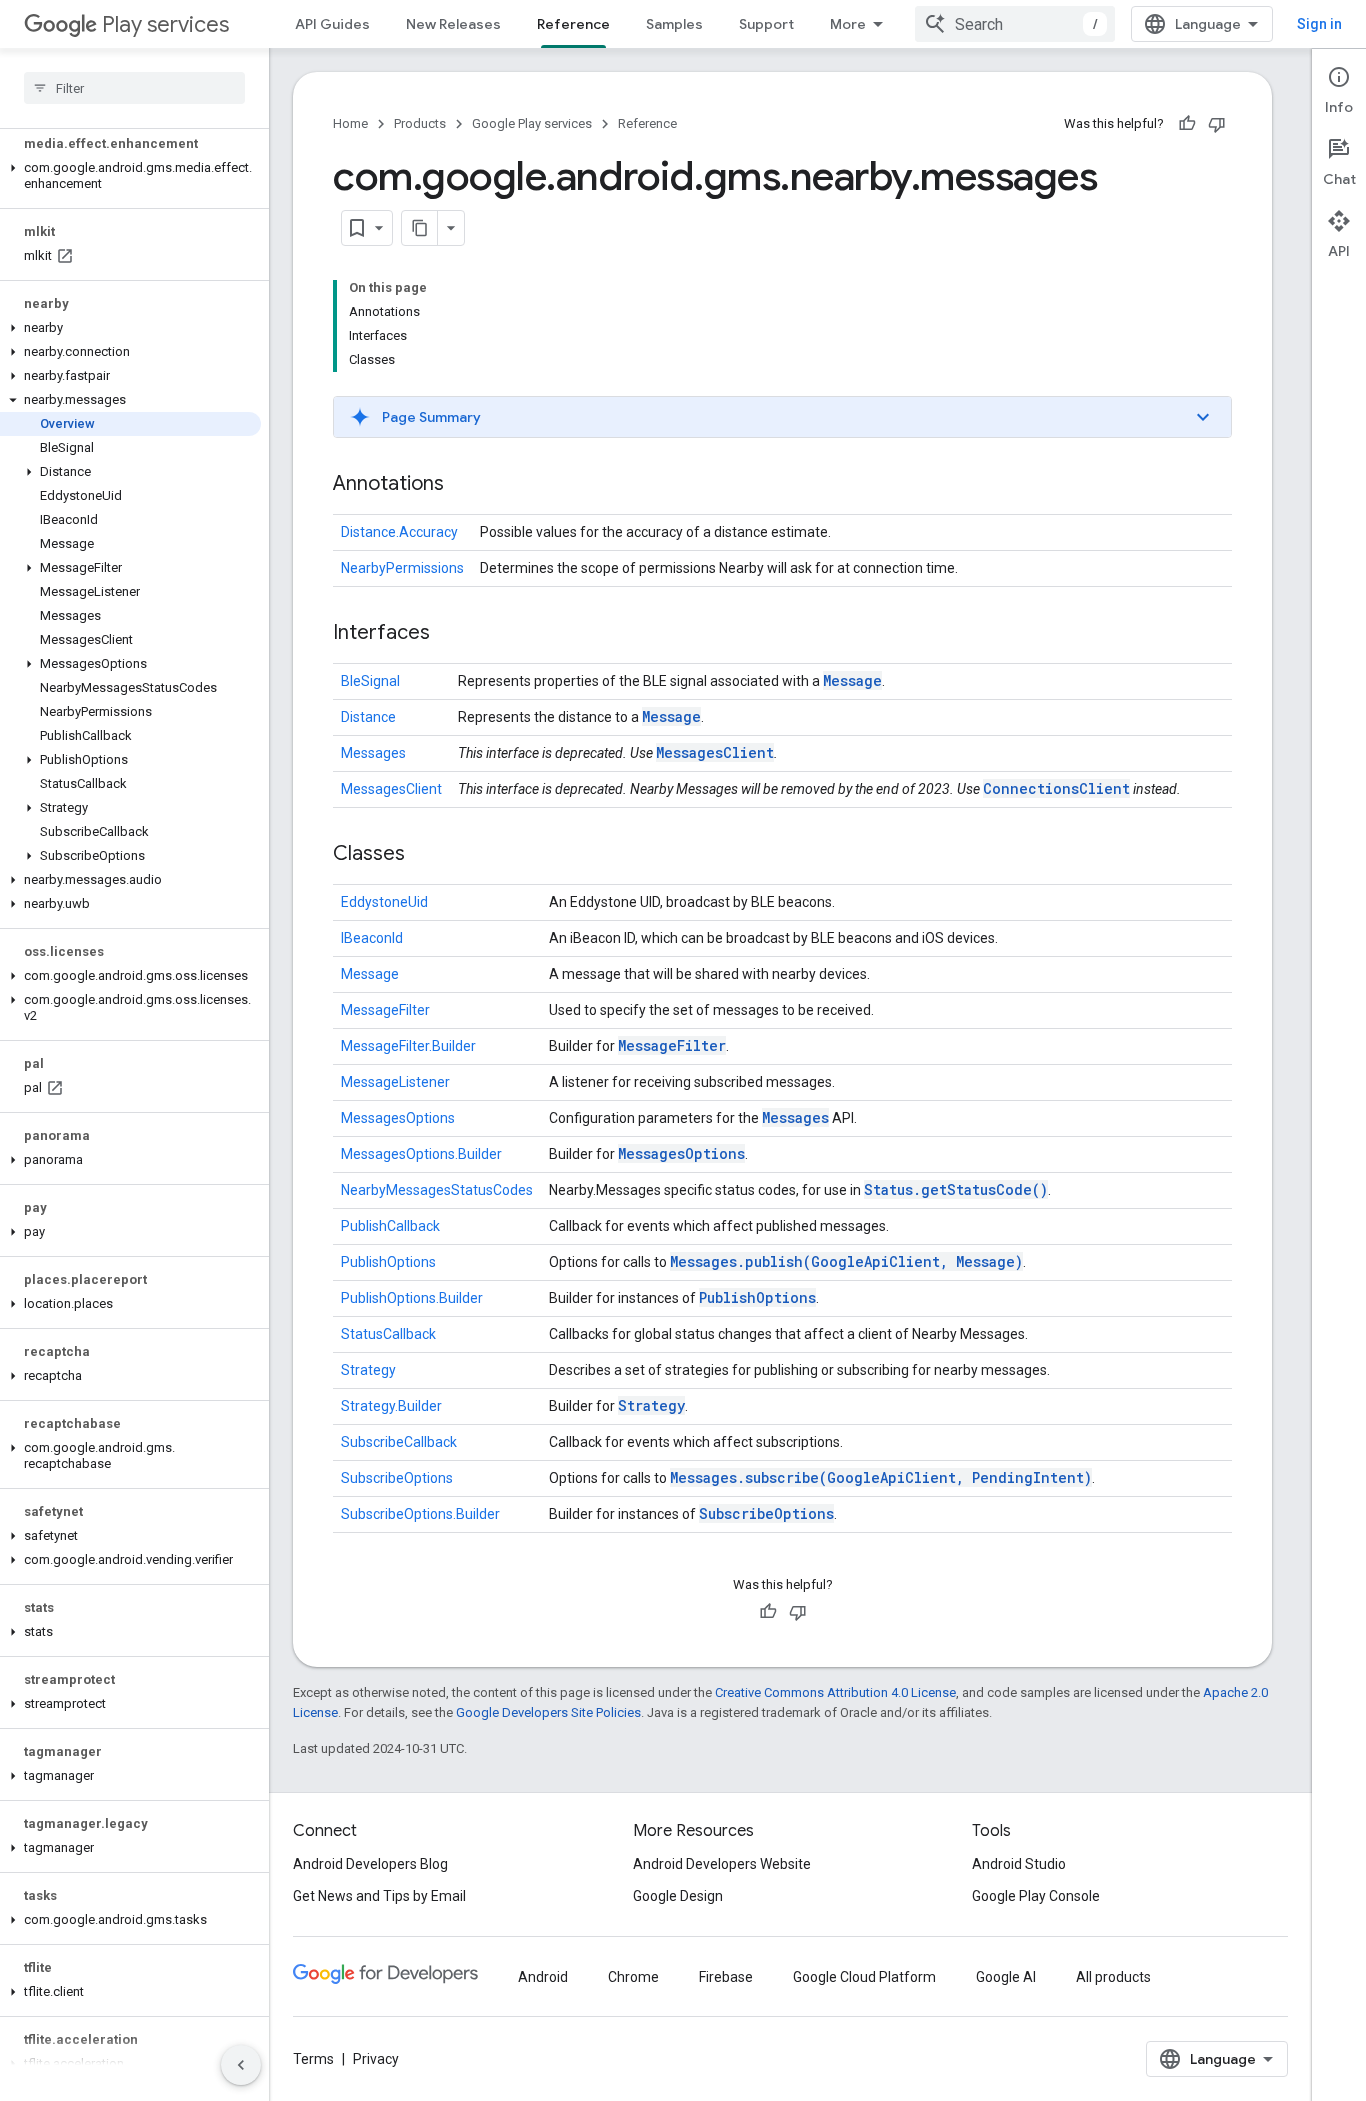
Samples (674, 24)
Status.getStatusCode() (956, 1189)
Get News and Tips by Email (379, 1896)
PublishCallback (390, 1226)
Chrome (633, 1977)
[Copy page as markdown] (420, 228)
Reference (573, 24)
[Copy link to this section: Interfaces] (450, 634)
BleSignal (370, 681)
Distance (368, 717)
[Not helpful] (1217, 124)
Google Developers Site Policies (548, 1712)
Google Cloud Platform (864, 1977)
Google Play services (532, 123)
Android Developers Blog (370, 1864)
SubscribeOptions (397, 1478)
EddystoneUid (384, 902)
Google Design (678, 1896)
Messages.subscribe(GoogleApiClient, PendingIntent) (881, 1477)
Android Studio (1019, 1864)
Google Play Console (1036, 1896)
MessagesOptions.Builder (421, 1154)
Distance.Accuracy (399, 532)
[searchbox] (134, 88)
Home (350, 123)
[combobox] (1015, 24)
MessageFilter (385, 1010)
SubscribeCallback (399, 1442)
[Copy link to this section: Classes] (425, 855)
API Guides (332, 24)
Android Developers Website (722, 1864)
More (848, 24)
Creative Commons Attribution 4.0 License (835, 1692)
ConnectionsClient (1056, 788)
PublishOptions (388, 1262)
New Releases (453, 24)
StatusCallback (388, 1334)
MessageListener (395, 1082)
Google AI (1006, 1977)
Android (543, 1977)
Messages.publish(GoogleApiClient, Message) (846, 1261)
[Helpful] (1187, 124)
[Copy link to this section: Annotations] (464, 485)
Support (766, 24)
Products (420, 123)
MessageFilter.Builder (408, 1046)
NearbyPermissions (402, 568)
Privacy (376, 2059)
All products (1113, 1977)
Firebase (726, 1977)
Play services (165, 24)
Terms (313, 2059)
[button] (130, 176)
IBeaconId (372, 938)
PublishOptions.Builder (412, 1298)
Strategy (368, 1370)
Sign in (1319, 24)
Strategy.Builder (391, 1406)
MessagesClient (715, 752)
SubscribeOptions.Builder (420, 1514)
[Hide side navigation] (241, 2065)
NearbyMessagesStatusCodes (437, 1190)
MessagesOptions (398, 1118)
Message (852, 680)
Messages (373, 753)
